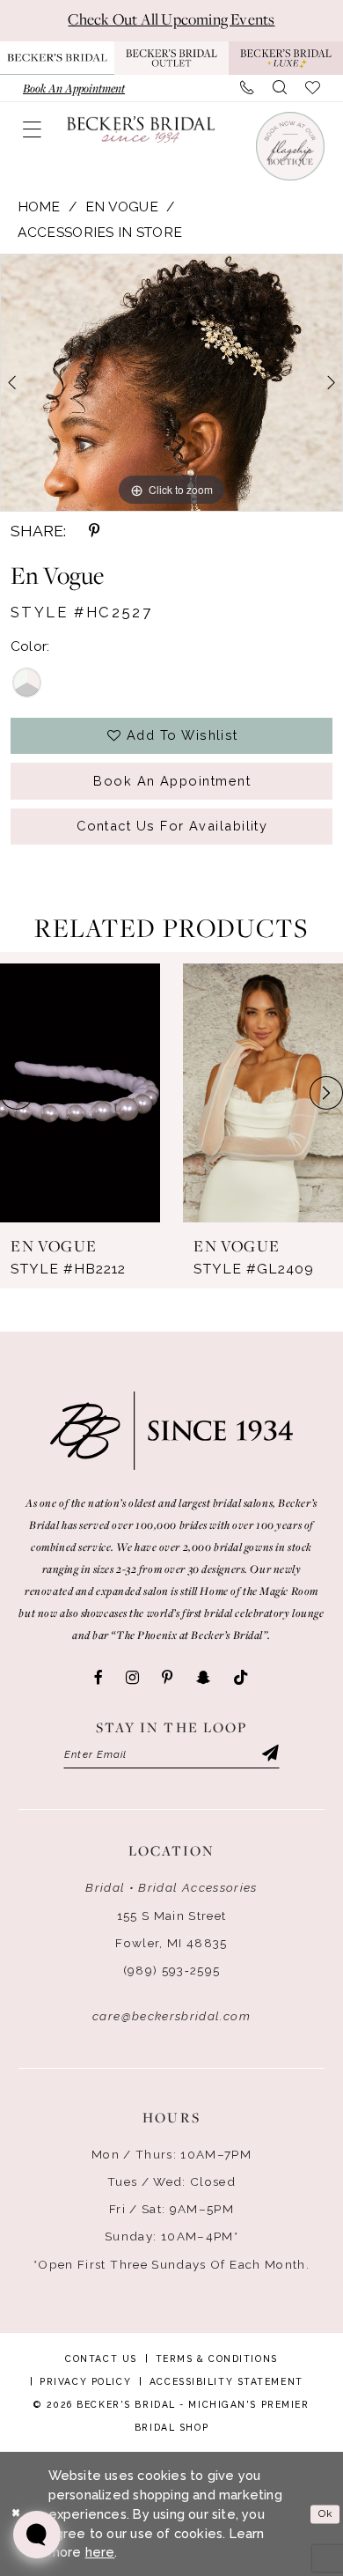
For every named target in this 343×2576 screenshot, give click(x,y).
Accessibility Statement (226, 2381)
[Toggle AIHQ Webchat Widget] (37, 2535)
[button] (33, 130)
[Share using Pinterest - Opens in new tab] (95, 531)
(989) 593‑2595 (172, 1970)
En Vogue (122, 207)
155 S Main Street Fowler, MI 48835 (171, 1929)
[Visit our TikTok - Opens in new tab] (241, 1678)
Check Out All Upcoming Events (171, 19)
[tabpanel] (171, 383)
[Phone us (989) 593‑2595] (248, 89)
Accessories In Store (100, 232)
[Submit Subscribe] (269, 1755)
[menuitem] (74, 89)
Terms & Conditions (217, 2358)
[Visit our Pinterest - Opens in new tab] (168, 1678)
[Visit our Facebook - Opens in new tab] (99, 1678)
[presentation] (80, 1093)
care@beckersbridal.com (171, 2016)
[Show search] (280, 89)
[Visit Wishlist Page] (313, 89)
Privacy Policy (85, 2381)
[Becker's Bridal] (141, 129)
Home (39, 207)
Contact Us (101, 2358)
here (100, 2552)
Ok (325, 2513)
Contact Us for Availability (172, 826)
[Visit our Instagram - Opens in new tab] (132, 1678)
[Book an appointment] (289, 146)
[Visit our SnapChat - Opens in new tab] (203, 1678)
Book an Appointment (172, 781)
